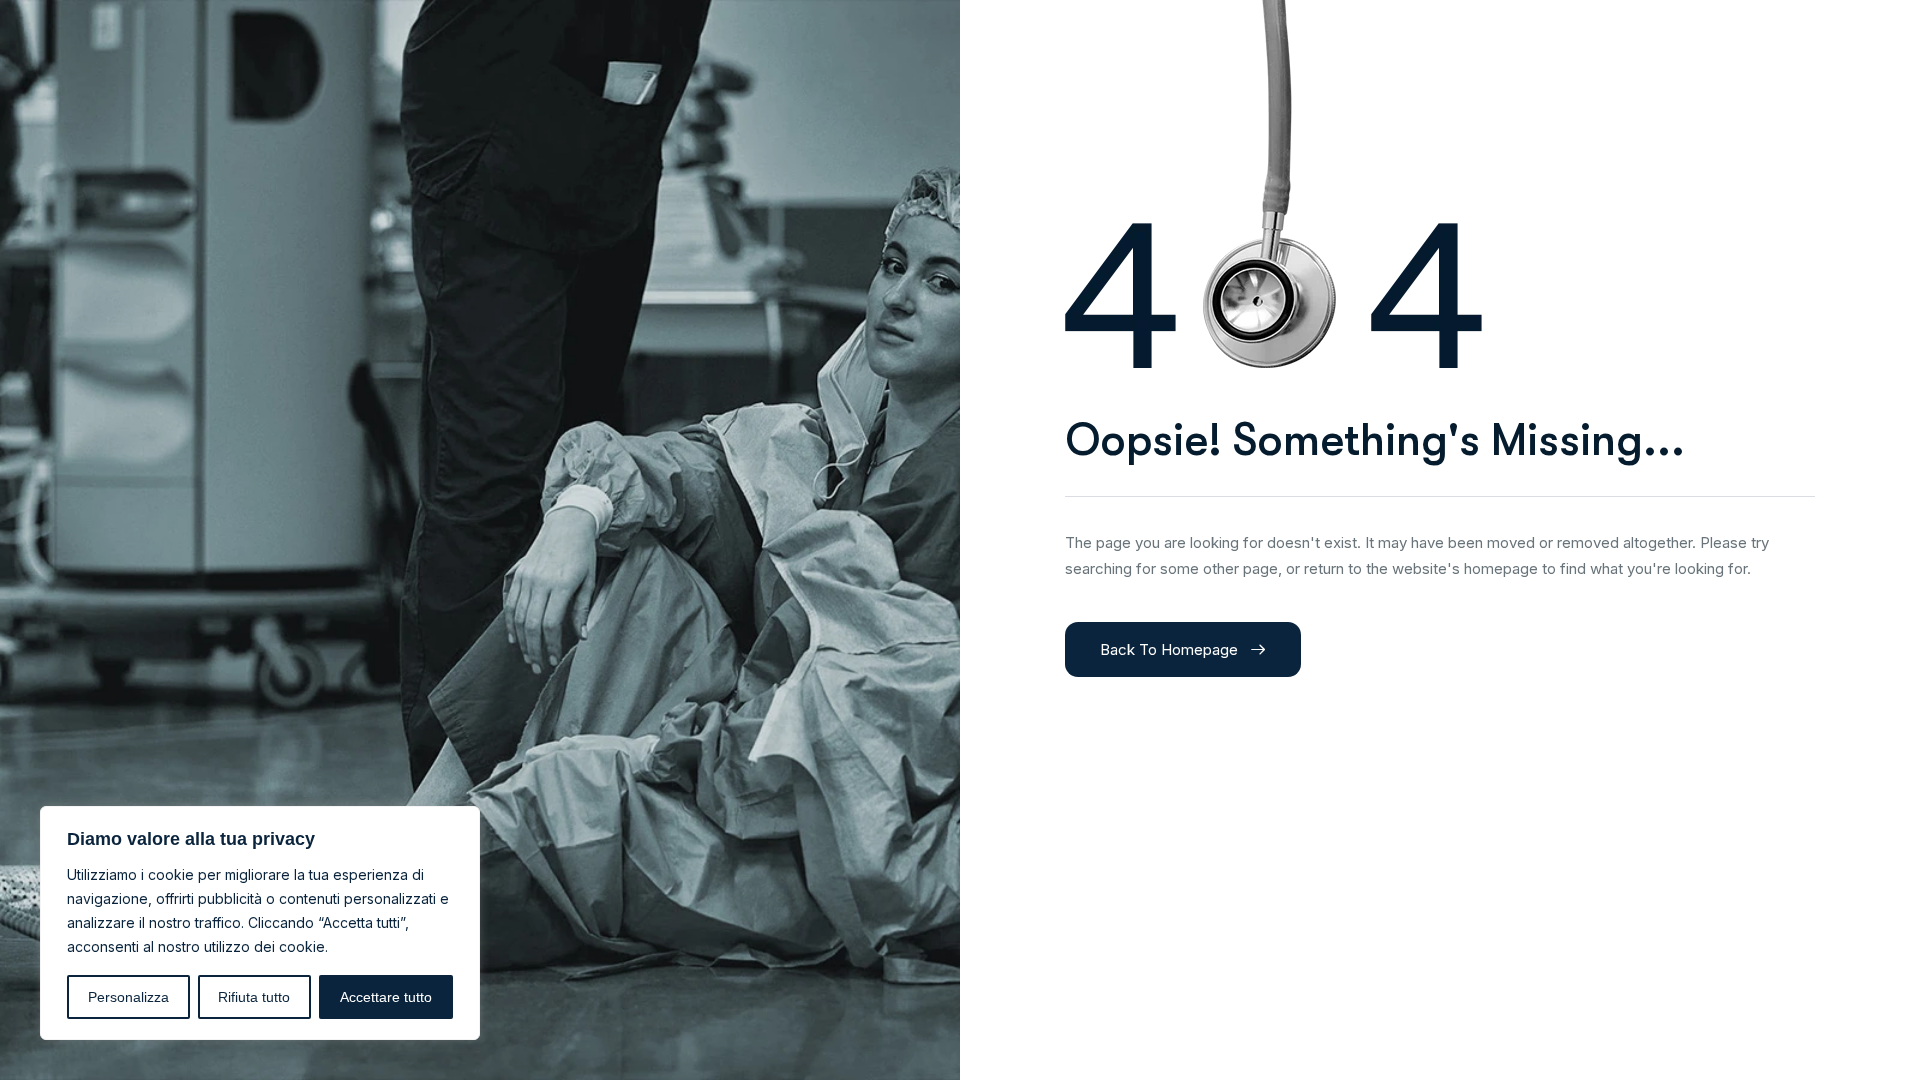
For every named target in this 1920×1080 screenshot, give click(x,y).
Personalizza (128, 997)
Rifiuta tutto (254, 997)
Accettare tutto (386, 997)
